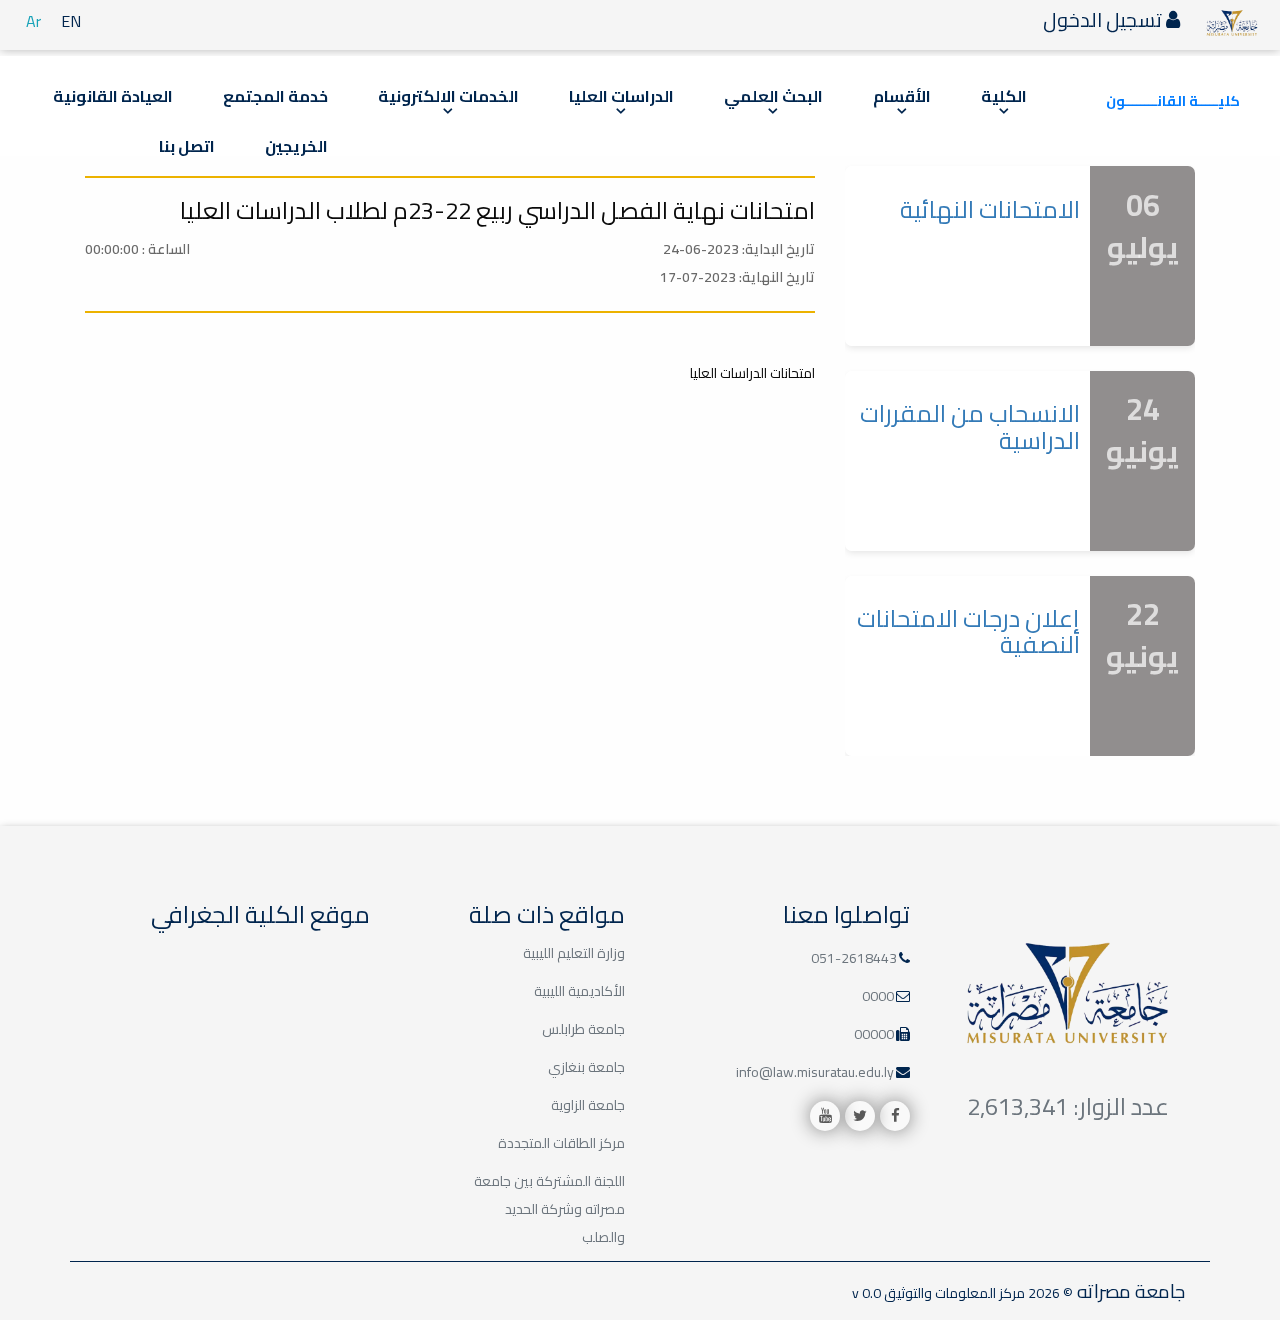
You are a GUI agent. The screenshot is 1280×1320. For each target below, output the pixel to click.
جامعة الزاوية (588, 1105)
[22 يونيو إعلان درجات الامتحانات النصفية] (1020, 756)
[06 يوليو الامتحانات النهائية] (1020, 347)
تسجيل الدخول (1104, 19)
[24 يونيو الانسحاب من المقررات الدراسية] (1020, 552)
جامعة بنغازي (586, 1067)
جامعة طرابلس (583, 1029)
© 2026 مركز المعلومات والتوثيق (977, 1293)
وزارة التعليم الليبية (574, 953)
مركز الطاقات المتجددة (561, 1143)
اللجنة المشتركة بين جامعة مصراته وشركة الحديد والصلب (549, 1209)
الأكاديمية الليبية (579, 991)
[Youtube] (825, 1116)
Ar (33, 21)
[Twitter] (860, 1116)
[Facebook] (895, 1116)
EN (71, 21)
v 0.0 (866, 1293)
